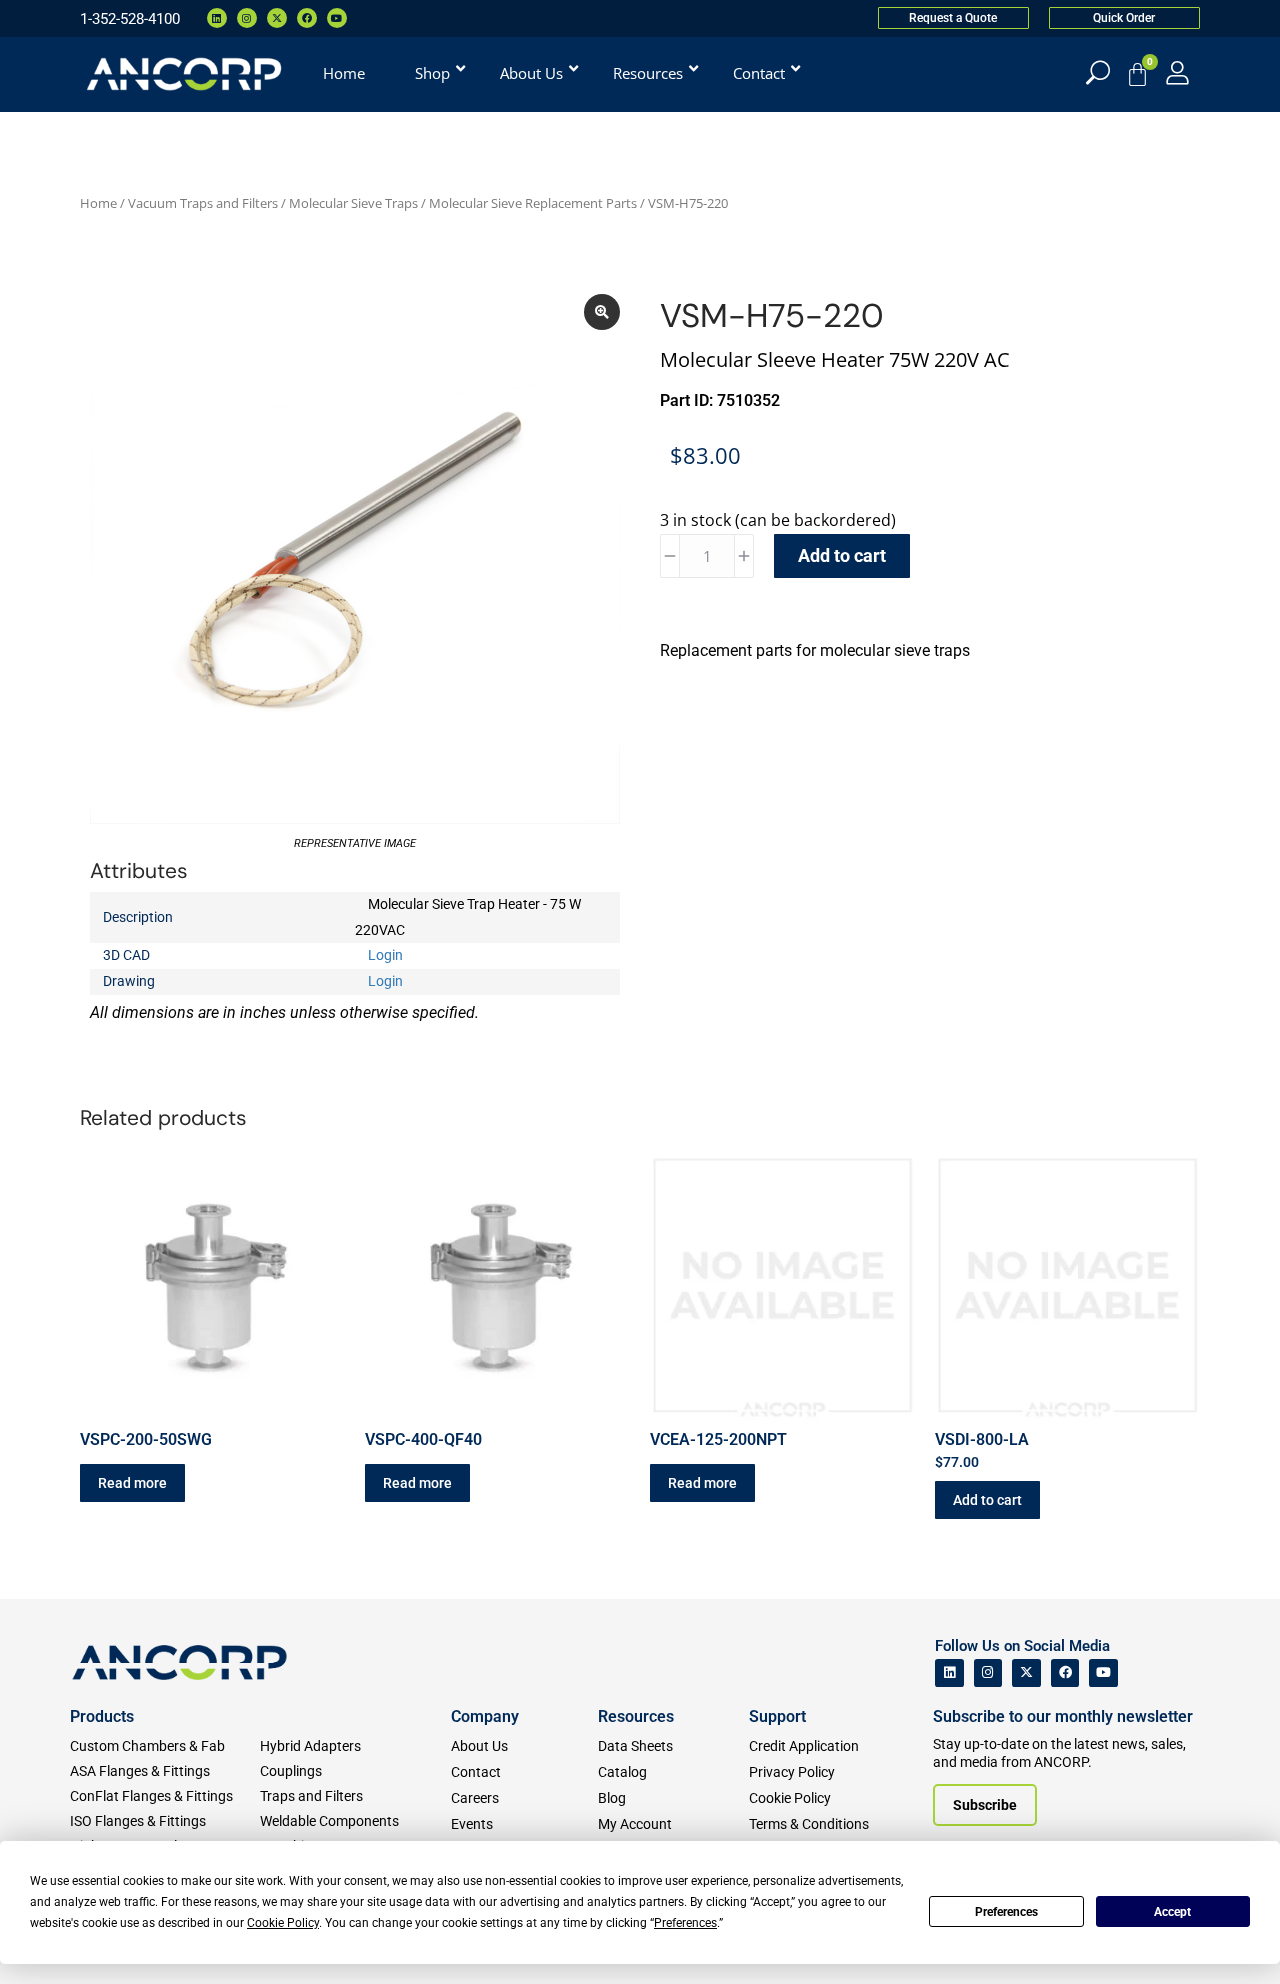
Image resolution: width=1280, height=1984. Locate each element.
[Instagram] (247, 18)
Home (98, 203)
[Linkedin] (217, 18)
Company (485, 1716)
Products (102, 1716)
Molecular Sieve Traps (353, 203)
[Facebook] (307, 18)
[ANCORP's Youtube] (1103, 1673)
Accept (1172, 1912)
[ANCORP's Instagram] (988, 1673)
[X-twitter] (277, 18)
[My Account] (1177, 72)
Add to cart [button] (987, 1500)
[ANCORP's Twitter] (1026, 1673)
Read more (132, 1483)
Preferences (1006, 1912)
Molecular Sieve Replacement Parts (533, 203)
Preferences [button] (685, 1923)
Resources (636, 1716)
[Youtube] (337, 18)
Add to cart (842, 555)
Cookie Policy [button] (283, 1923)
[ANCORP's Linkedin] (949, 1673)
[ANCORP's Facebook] (1065, 1673)
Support (777, 1716)
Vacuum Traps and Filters (203, 203)
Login (385, 955)
